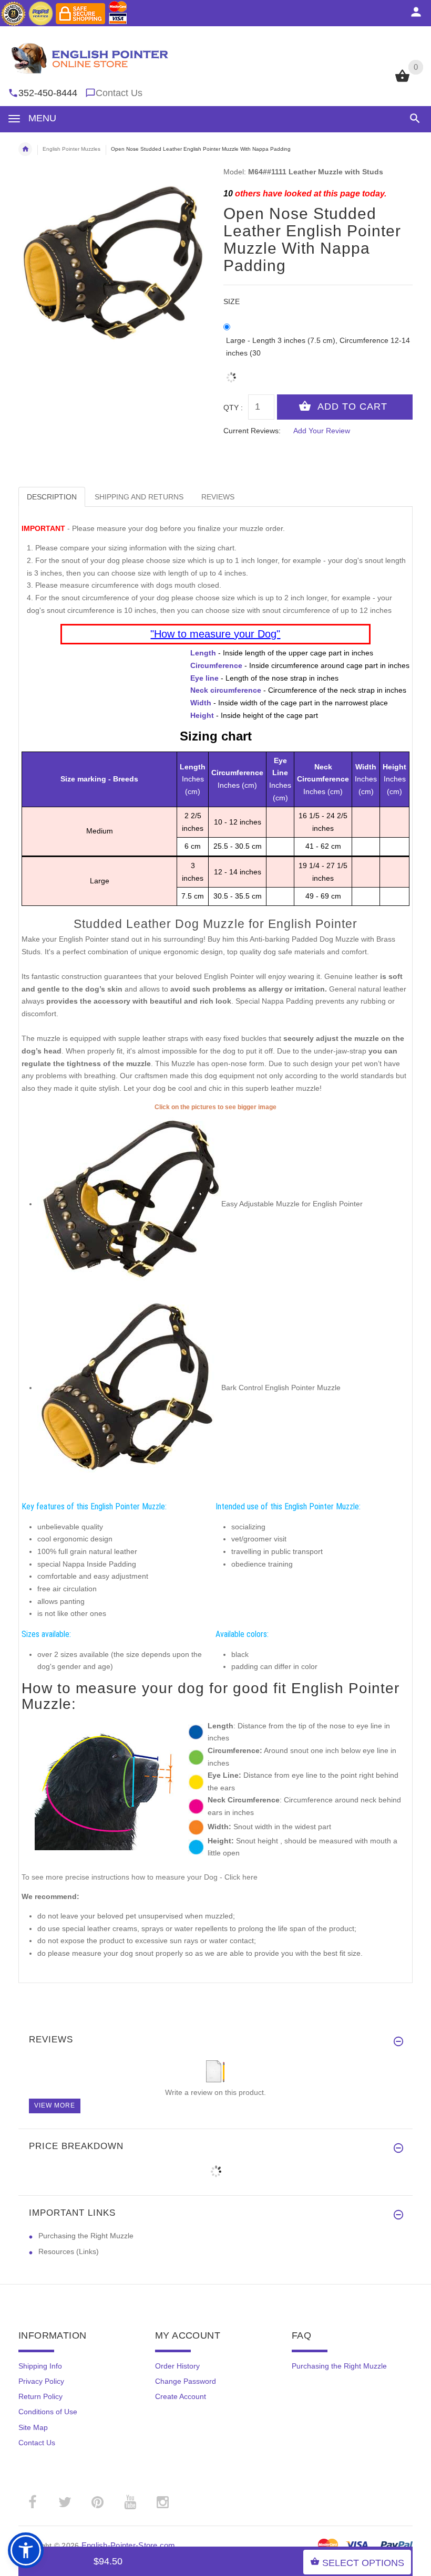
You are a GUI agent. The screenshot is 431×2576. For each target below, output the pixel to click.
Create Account (181, 2396)
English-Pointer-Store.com (129, 2545)
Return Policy (40, 2396)
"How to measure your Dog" (215, 634)
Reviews (218, 497)
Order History (177, 2366)
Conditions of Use (48, 2412)
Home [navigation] (25, 149)
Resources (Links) (69, 2251)
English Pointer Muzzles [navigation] (71, 149)
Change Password (186, 2381)
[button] (413, 118)
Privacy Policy (41, 2381)
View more (55, 2105)
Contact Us (119, 93)
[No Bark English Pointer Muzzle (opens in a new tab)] (129, 1388)
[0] (402, 81)
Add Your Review (322, 431)
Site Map (33, 2427)
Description (52, 497)
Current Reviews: (252, 431)
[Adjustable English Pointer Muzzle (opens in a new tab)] (129, 1204)
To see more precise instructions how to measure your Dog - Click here (140, 1877)
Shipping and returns (139, 497)
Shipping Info (40, 2366)
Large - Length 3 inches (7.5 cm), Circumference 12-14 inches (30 (318, 347)
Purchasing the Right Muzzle (86, 2236)
